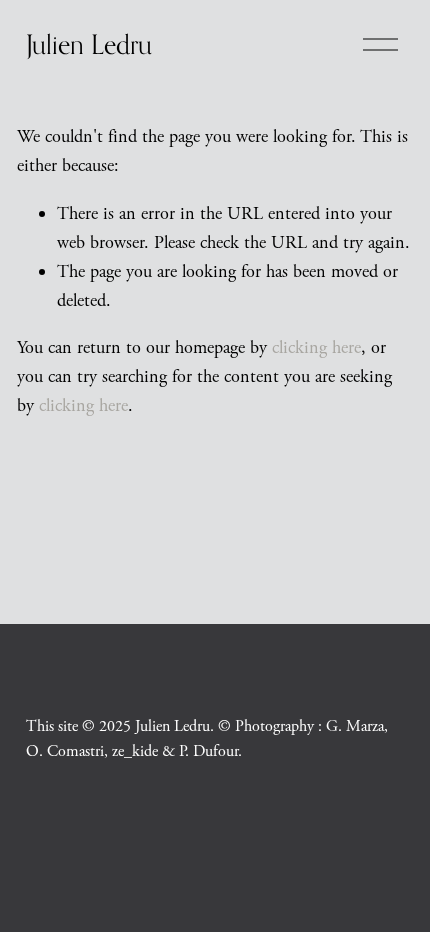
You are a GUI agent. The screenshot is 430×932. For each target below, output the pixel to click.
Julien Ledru (89, 44)
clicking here (316, 347)
